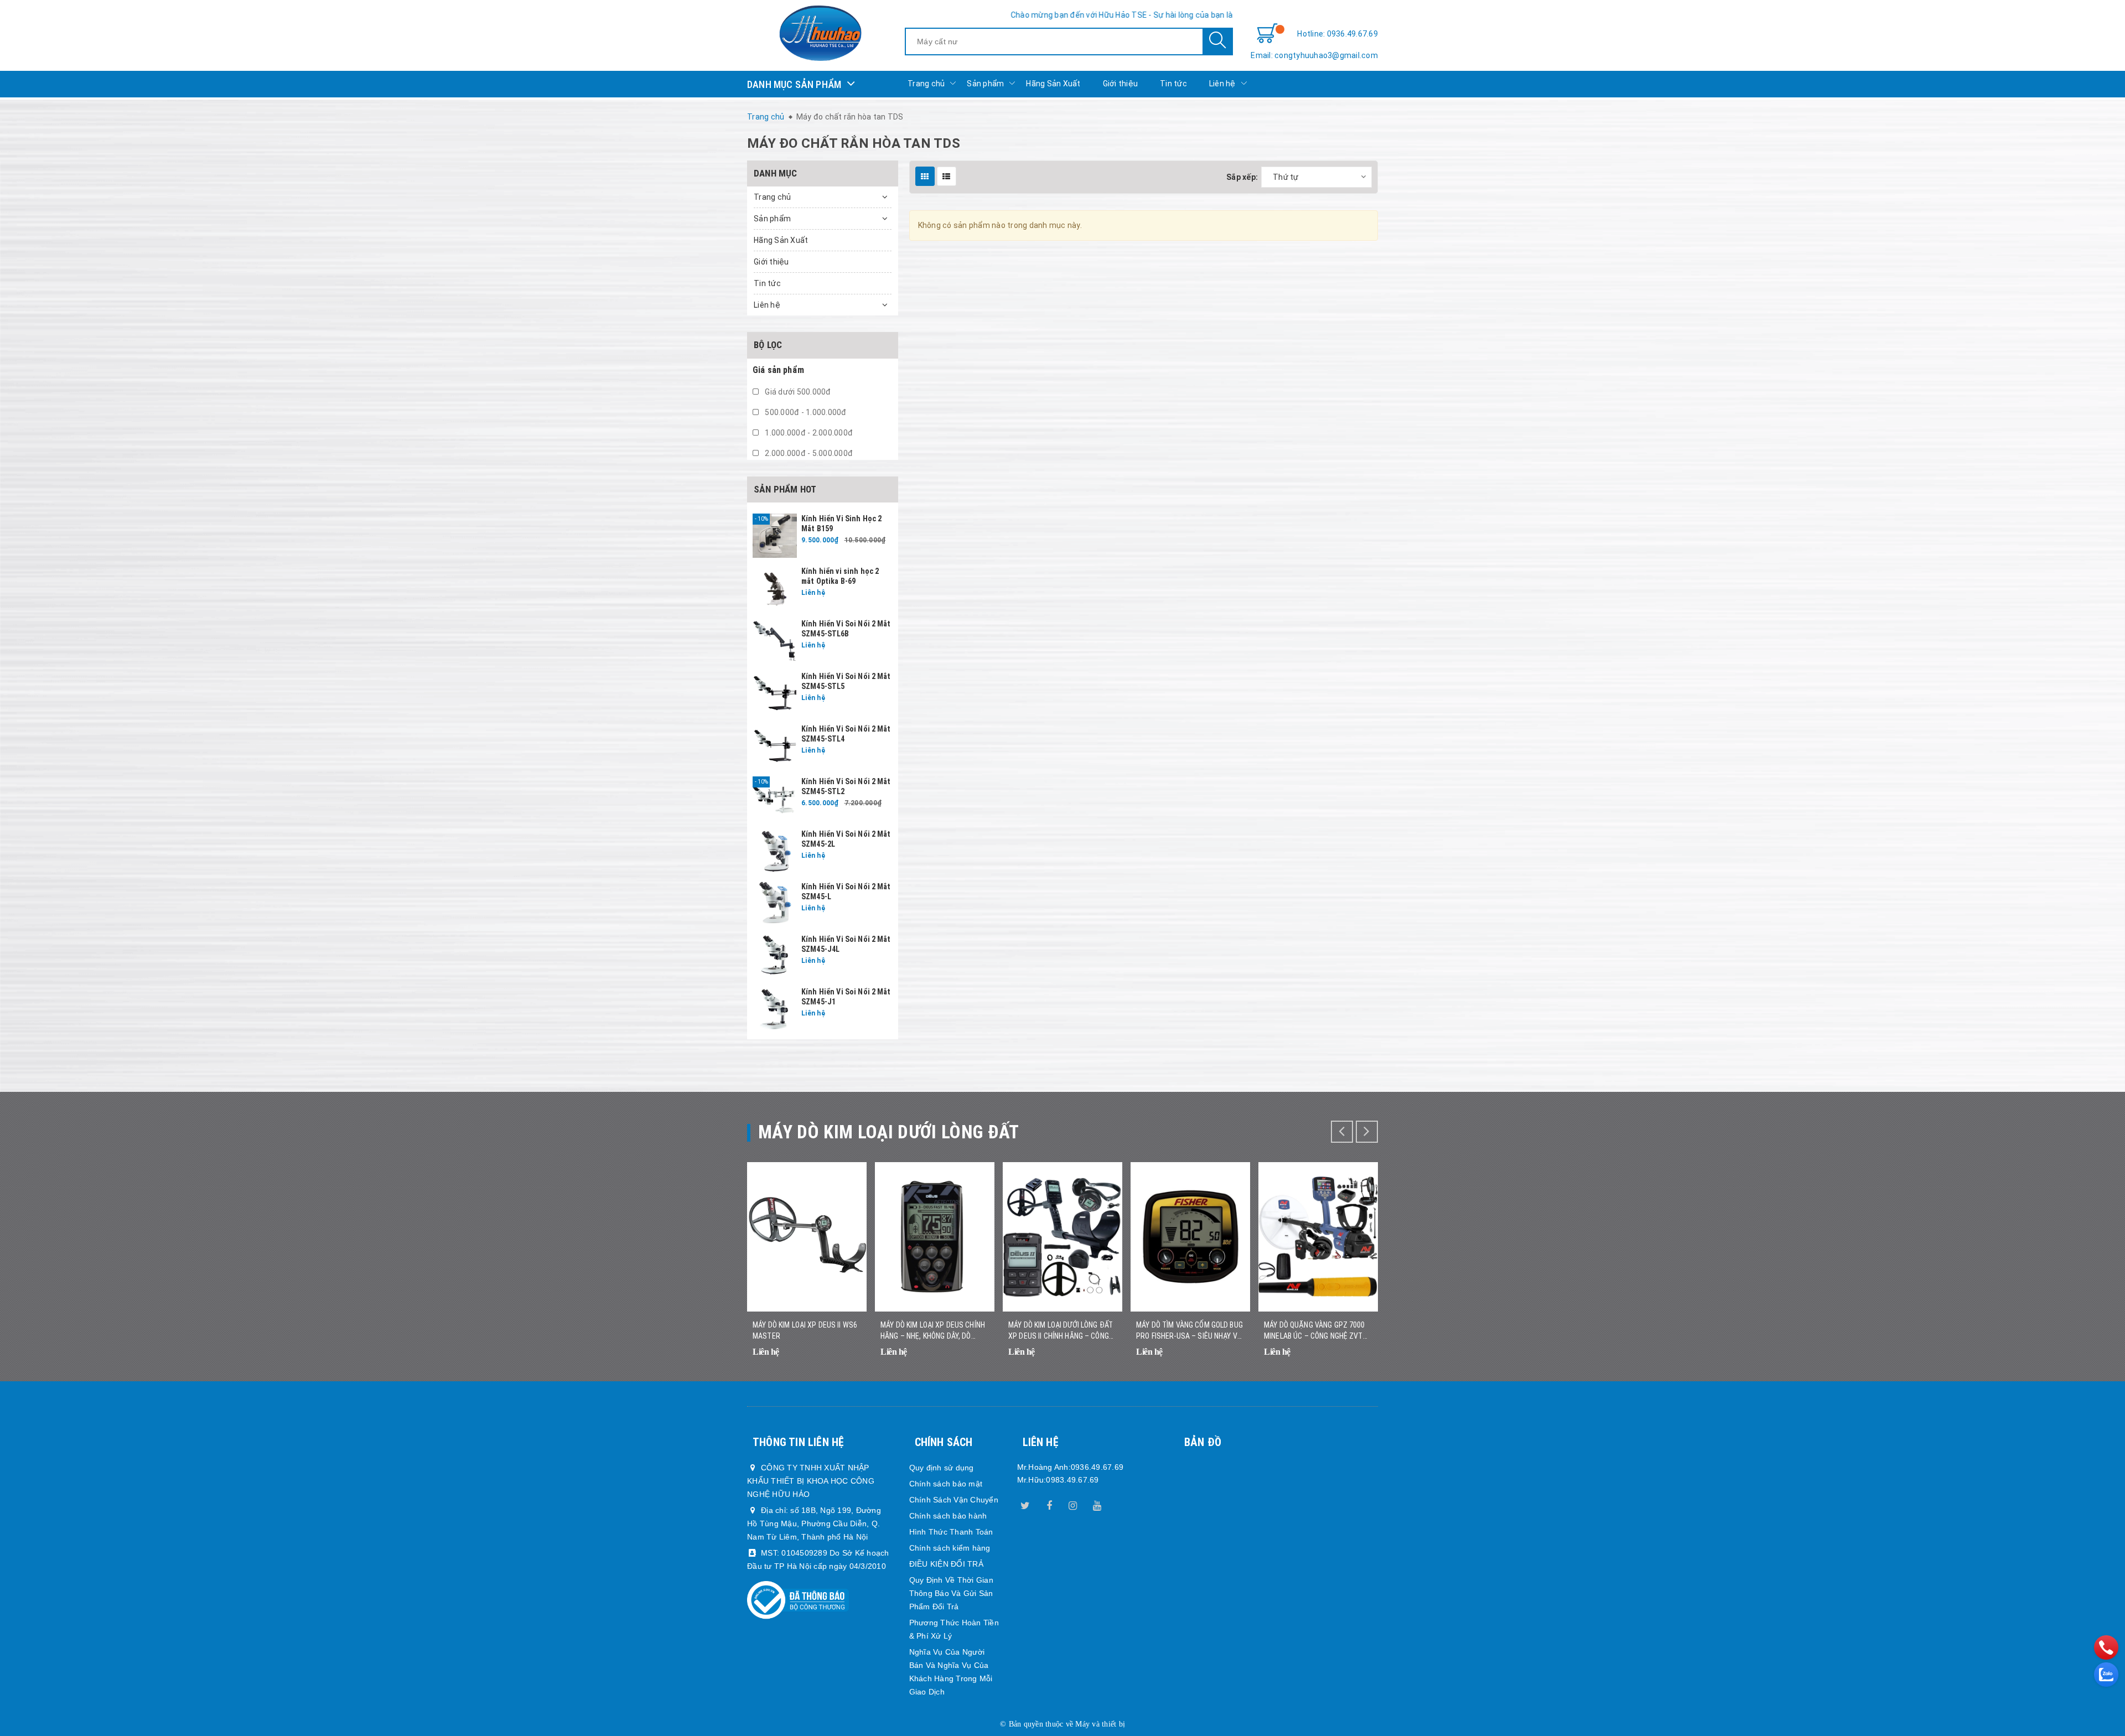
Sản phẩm (985, 84)
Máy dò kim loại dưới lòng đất (889, 1132)
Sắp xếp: (1242, 177)
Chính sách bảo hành (948, 1516)
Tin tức (1173, 84)
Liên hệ (1222, 84)
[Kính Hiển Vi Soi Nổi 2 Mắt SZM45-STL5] (775, 693)
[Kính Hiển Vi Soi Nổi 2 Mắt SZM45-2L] (775, 851)
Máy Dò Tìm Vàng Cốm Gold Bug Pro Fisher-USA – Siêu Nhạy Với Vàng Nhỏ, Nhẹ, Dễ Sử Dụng (1190, 1331)
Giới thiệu (1121, 84)
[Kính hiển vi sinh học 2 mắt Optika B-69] (775, 588)
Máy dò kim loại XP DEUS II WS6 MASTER (805, 1330)
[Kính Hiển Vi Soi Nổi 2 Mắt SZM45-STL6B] (775, 640)
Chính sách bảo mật (946, 1484)
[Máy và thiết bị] (820, 33)
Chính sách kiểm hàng (950, 1548)
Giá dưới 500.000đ (797, 392)
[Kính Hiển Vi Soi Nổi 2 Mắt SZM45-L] (775, 903)
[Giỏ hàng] (1267, 34)
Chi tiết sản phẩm (844, 1359)
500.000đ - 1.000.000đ (805, 412)
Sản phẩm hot (785, 489)
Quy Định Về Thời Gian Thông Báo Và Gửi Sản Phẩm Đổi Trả (951, 1593)
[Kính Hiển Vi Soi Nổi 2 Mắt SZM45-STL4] (775, 745)
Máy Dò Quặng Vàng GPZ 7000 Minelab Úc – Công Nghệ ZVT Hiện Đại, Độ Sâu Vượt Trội (1315, 1331)
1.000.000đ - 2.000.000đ (808, 433)
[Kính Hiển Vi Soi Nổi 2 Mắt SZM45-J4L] (775, 956)
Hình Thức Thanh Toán (951, 1532)
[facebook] (1049, 1504)
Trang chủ (926, 84)
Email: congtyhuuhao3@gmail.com (1314, 55)
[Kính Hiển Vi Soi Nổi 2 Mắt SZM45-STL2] (775, 798)
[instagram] (1073, 1504)
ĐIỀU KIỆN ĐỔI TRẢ (946, 1564)
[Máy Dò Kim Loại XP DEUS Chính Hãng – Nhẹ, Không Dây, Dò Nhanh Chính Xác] (935, 1237)
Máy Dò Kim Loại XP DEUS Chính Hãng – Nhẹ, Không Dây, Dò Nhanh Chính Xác (933, 1331)
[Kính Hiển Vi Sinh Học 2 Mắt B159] (775, 535)
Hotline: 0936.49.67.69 (1338, 34)
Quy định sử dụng (942, 1468)
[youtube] (1097, 1504)
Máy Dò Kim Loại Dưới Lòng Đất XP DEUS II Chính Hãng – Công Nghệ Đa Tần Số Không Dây (1061, 1331)
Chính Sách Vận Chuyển (954, 1500)
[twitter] (1025, 1504)
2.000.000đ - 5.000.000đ (808, 453)
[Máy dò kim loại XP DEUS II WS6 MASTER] (807, 1237)
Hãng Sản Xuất (1053, 84)
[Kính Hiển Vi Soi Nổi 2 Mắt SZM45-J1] (775, 1008)
